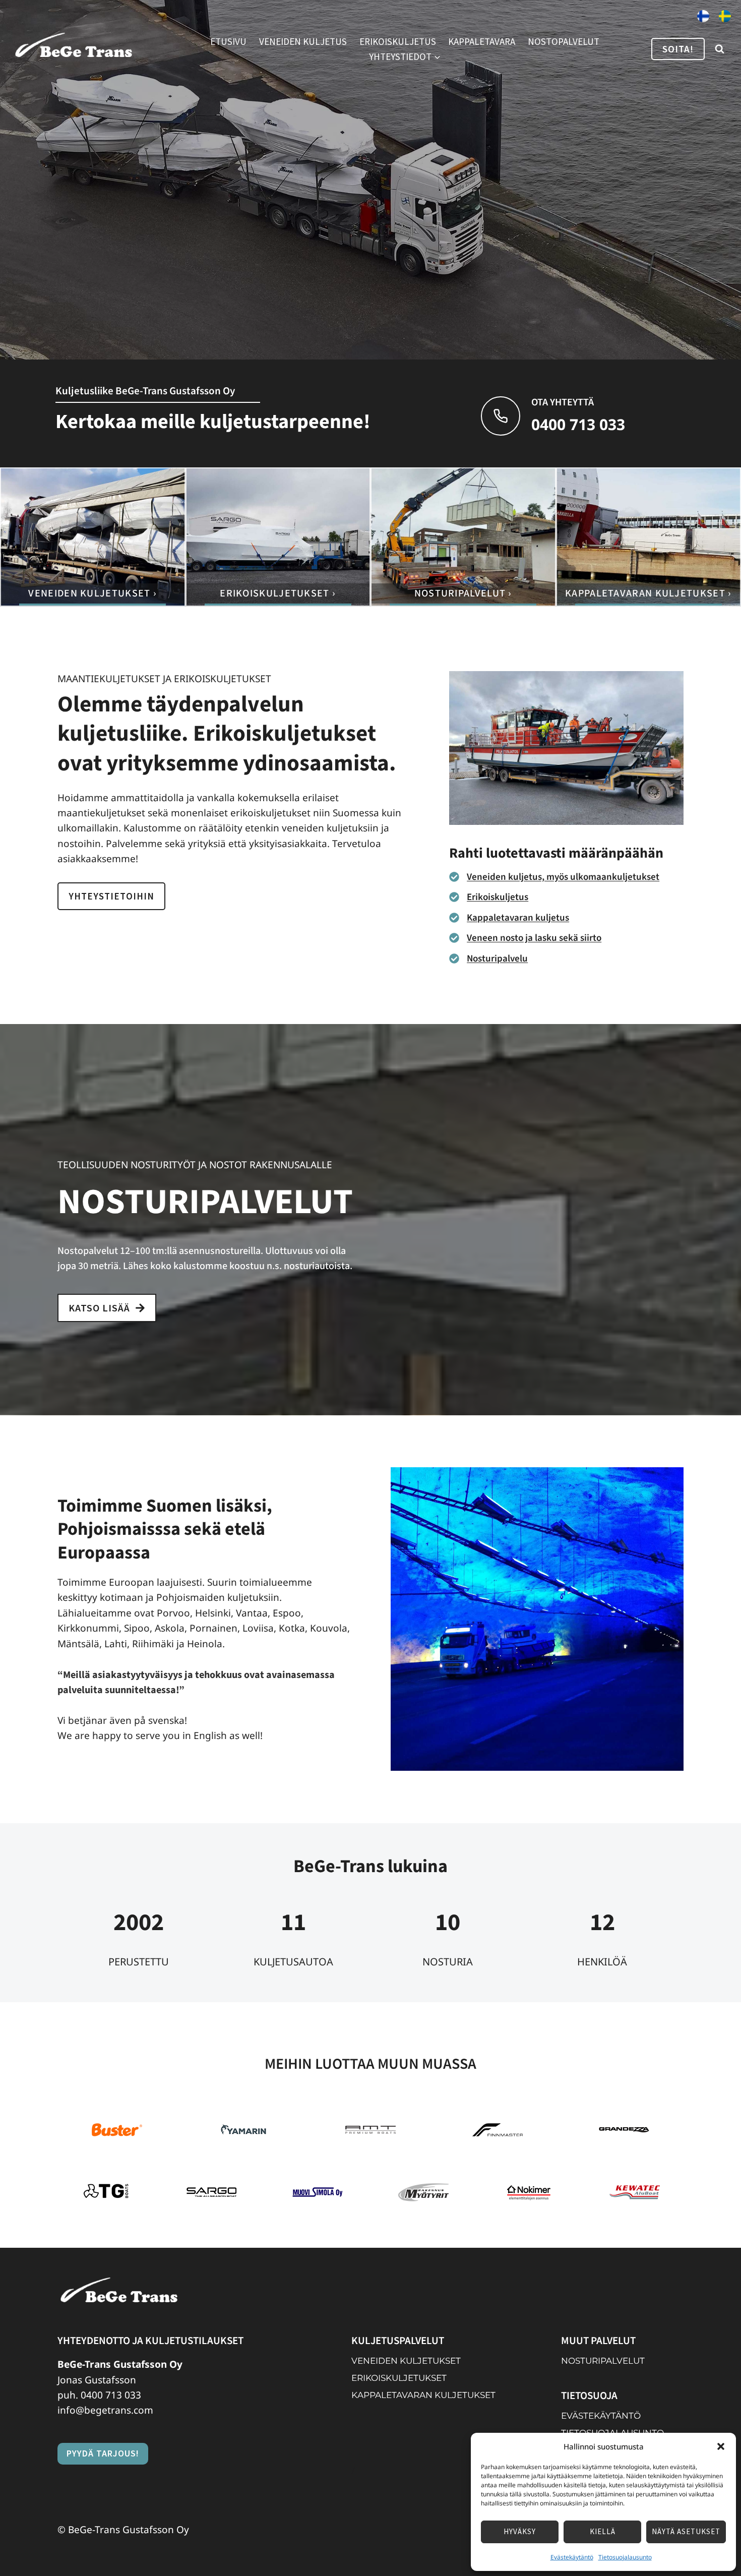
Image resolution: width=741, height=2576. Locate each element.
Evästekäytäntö (572, 2557)
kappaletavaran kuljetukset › (648, 593)
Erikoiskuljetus (398, 41)
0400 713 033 (111, 2395)
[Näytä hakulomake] (719, 49)
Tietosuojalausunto (625, 2557)
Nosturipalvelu (497, 959)
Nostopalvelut (564, 41)
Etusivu (228, 41)
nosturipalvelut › (463, 593)
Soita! (678, 49)
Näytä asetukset (686, 2531)
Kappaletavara (482, 41)
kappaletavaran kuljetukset (423, 2395)
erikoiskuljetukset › (278, 593)
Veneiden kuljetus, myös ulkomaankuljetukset (563, 877)
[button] (721, 2446)
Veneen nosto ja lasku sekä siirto (534, 938)
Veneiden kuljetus (303, 41)
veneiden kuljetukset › (92, 593)
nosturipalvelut (603, 2361)
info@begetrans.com (105, 2411)
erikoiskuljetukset (399, 2378)
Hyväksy (520, 2531)
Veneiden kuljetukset (406, 2361)
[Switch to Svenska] (725, 17)
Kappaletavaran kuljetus (518, 918)
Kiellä (603, 2531)
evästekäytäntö (601, 2416)
